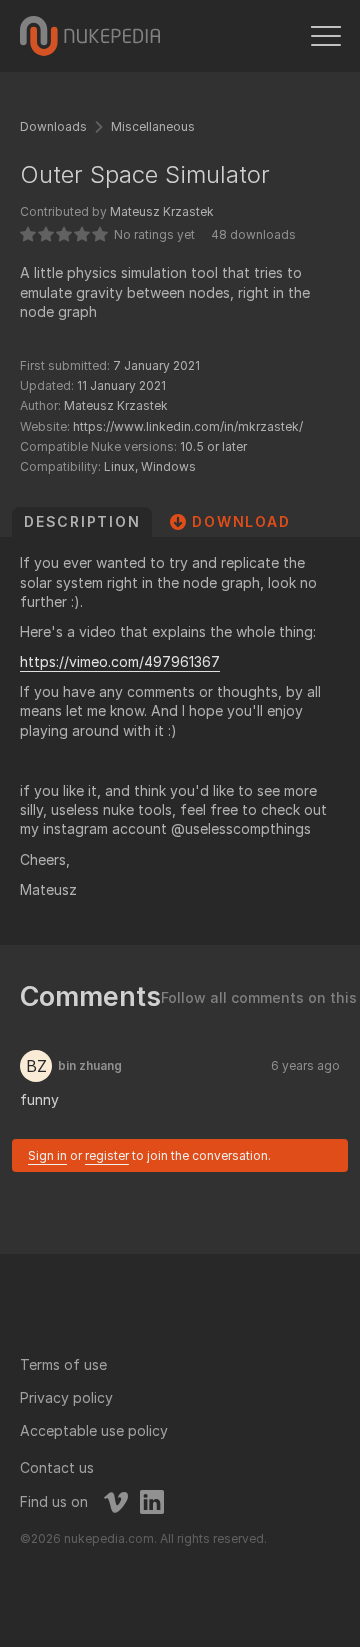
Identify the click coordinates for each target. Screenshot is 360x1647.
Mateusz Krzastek (162, 211)
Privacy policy (66, 1397)
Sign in (47, 1155)
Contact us (57, 1467)
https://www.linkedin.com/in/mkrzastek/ (188, 426)
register (107, 1155)
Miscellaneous (153, 126)
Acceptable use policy (94, 1430)
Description (82, 521)
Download (241, 521)
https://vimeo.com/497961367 (120, 661)
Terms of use (63, 1364)
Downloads (53, 126)
